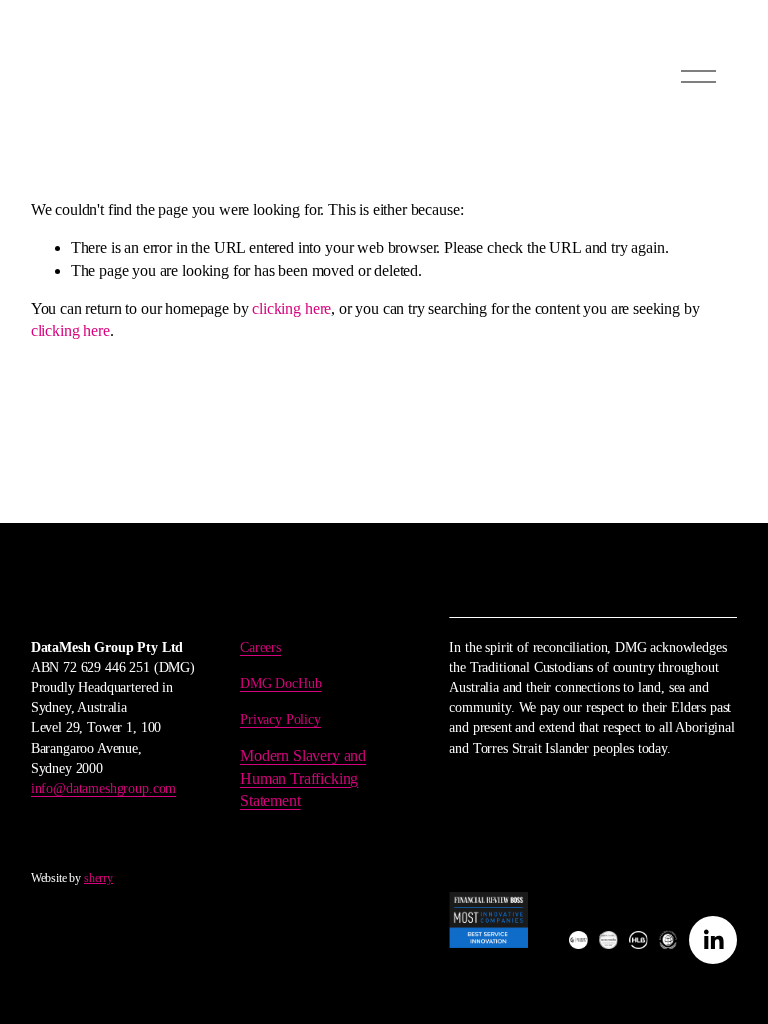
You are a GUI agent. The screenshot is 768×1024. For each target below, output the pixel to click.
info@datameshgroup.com (103, 788)
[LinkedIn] (713, 940)
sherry (98, 878)
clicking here (291, 308)
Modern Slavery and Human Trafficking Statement (303, 778)
